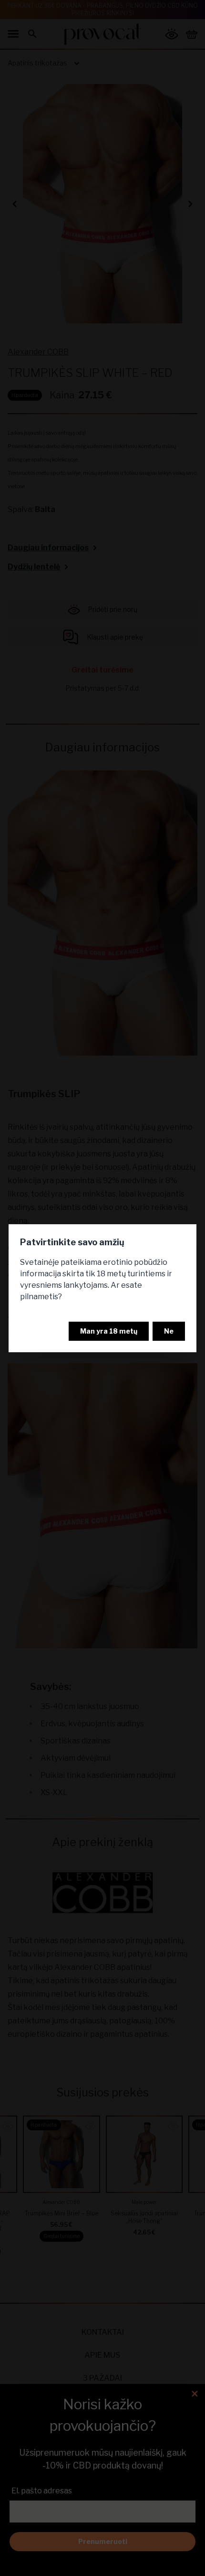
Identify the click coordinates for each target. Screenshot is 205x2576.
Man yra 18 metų (109, 1331)
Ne (169, 1331)
